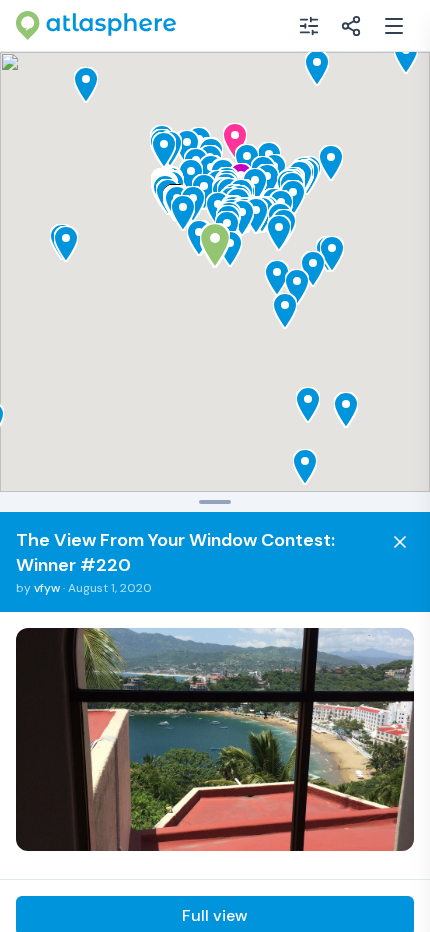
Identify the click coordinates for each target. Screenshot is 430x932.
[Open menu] (394, 26)
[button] (183, 213)
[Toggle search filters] (309, 26)
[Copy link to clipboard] (351, 26)
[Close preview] (400, 542)
